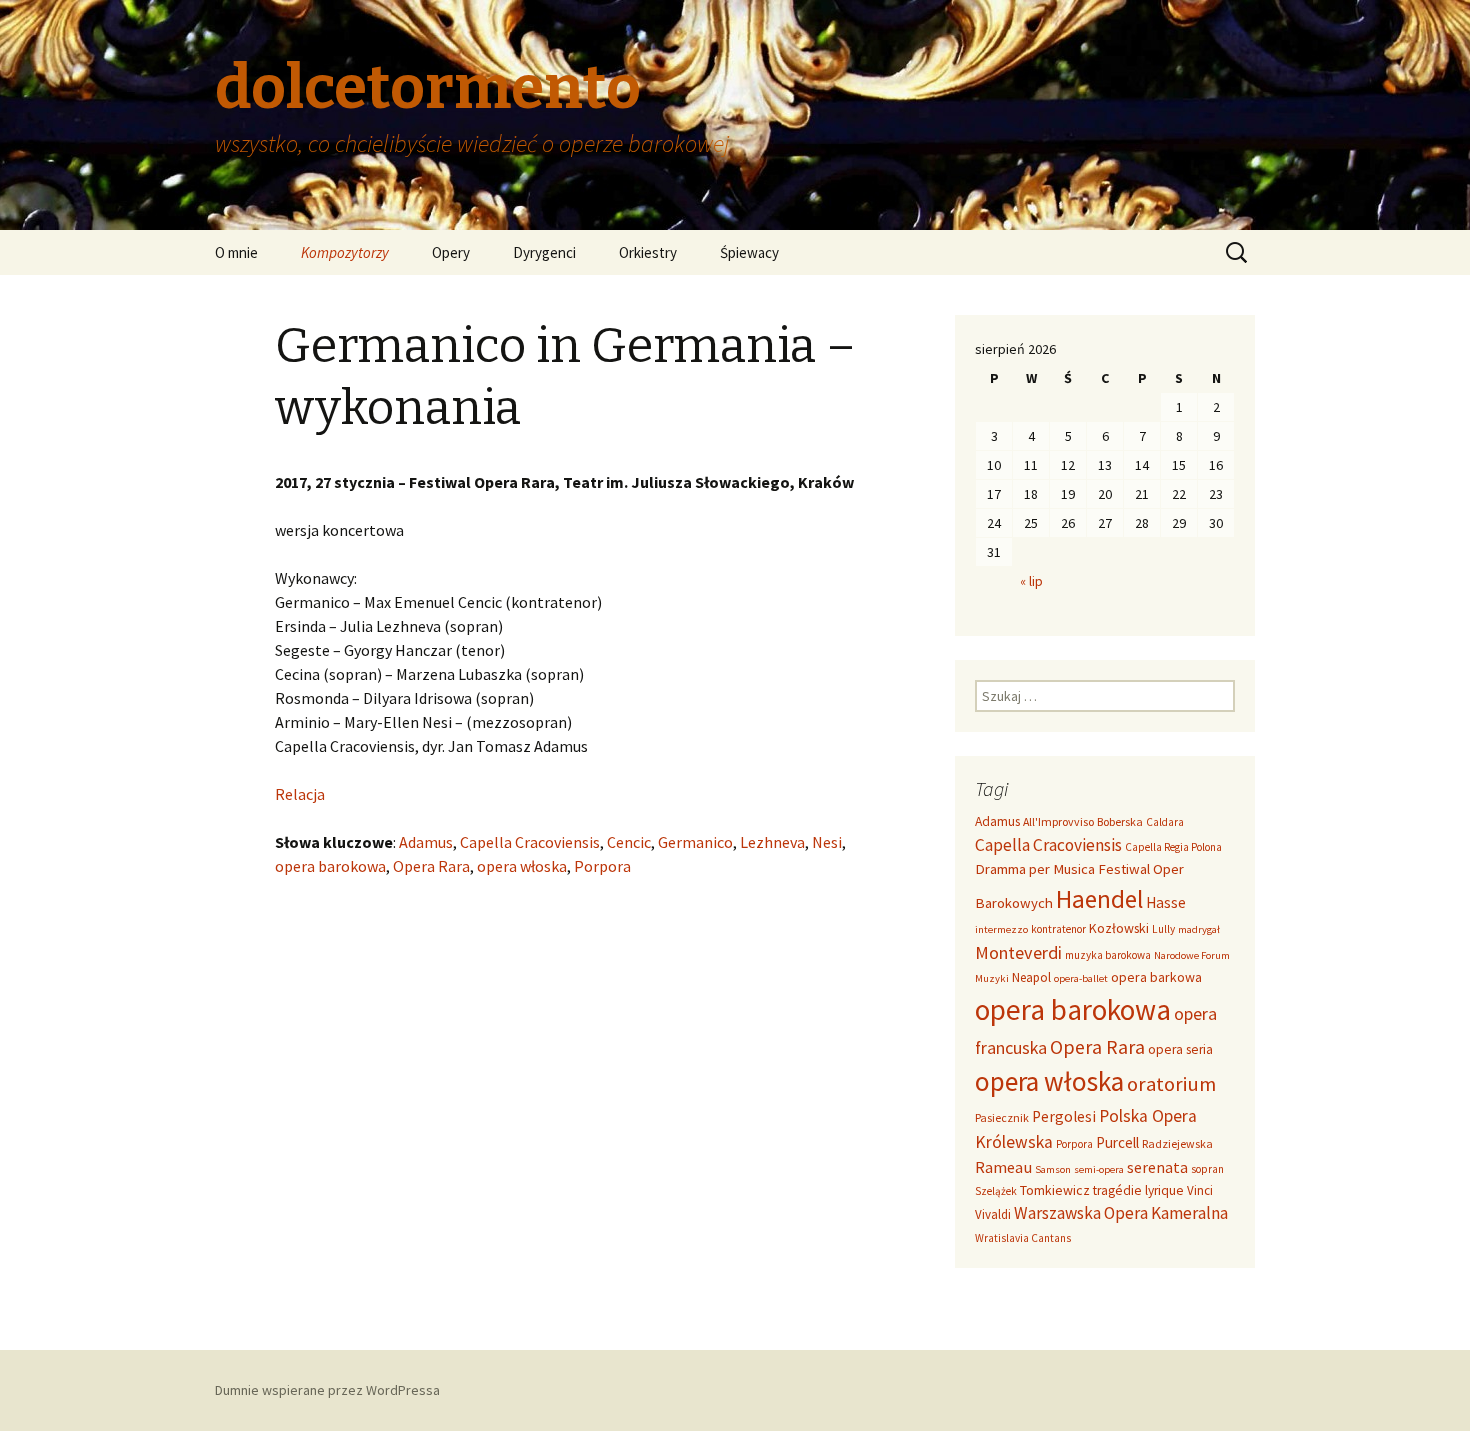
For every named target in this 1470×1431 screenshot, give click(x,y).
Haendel (1099, 899)
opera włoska (522, 866)
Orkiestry (648, 252)
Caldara (1165, 822)
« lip (1031, 581)
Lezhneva (772, 842)
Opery (451, 252)
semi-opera (1099, 1169)
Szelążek (996, 1191)
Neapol (1031, 977)
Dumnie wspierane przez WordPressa (327, 1390)
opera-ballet (1081, 978)
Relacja (300, 794)
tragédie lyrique (1138, 1190)
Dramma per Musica (1035, 868)
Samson (1053, 1169)
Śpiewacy (749, 252)
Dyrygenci (544, 252)
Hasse (1166, 902)
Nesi (827, 842)
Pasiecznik (1002, 1117)
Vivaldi (993, 1214)
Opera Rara (431, 866)
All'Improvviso (1058, 821)
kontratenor (1058, 929)
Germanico (695, 842)
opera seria (1180, 1049)
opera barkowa (1156, 977)
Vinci (1200, 1190)
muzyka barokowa (1108, 955)
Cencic (629, 842)
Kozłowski (1119, 928)
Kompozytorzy (345, 252)
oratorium (1171, 1084)
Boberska (1120, 821)
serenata (1157, 1167)
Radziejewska (1177, 1143)
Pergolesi (1064, 1116)
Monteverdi (1018, 952)
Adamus (426, 842)
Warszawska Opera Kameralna (1121, 1213)
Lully (1163, 929)
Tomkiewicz (1055, 1190)
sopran (1207, 1169)
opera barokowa (330, 866)
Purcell (1117, 1142)
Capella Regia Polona (1173, 847)
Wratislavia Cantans (1023, 1238)
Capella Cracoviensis (530, 842)
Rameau (1003, 1167)
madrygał (1199, 929)
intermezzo (1001, 929)
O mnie (236, 252)
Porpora (602, 866)
